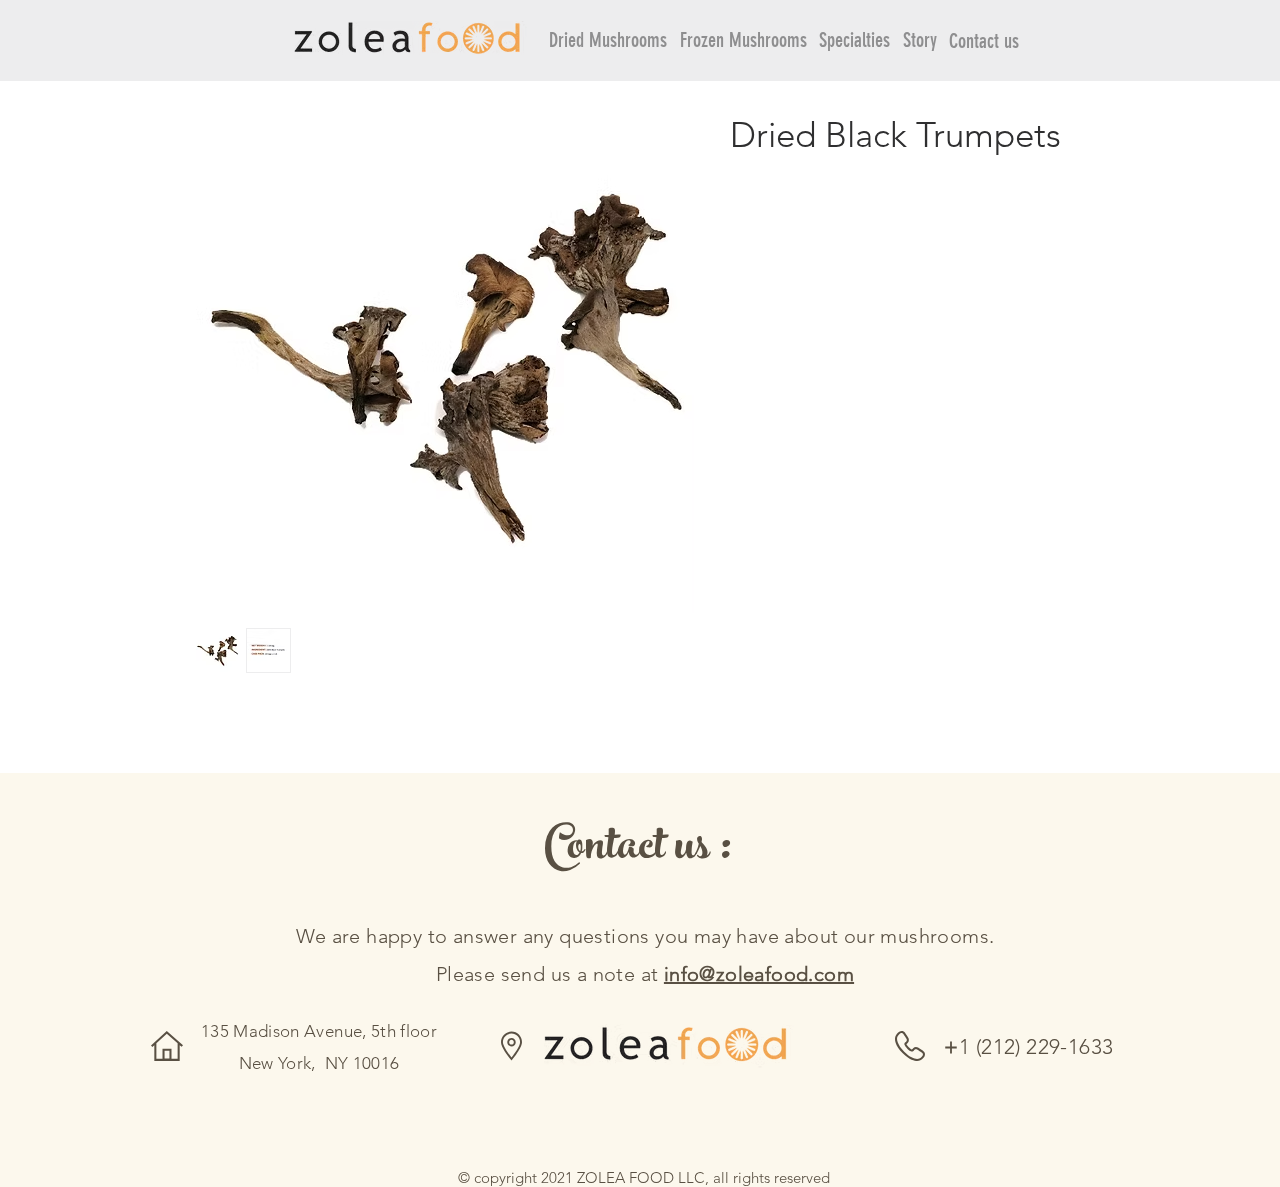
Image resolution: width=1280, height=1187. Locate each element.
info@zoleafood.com (759, 974)
